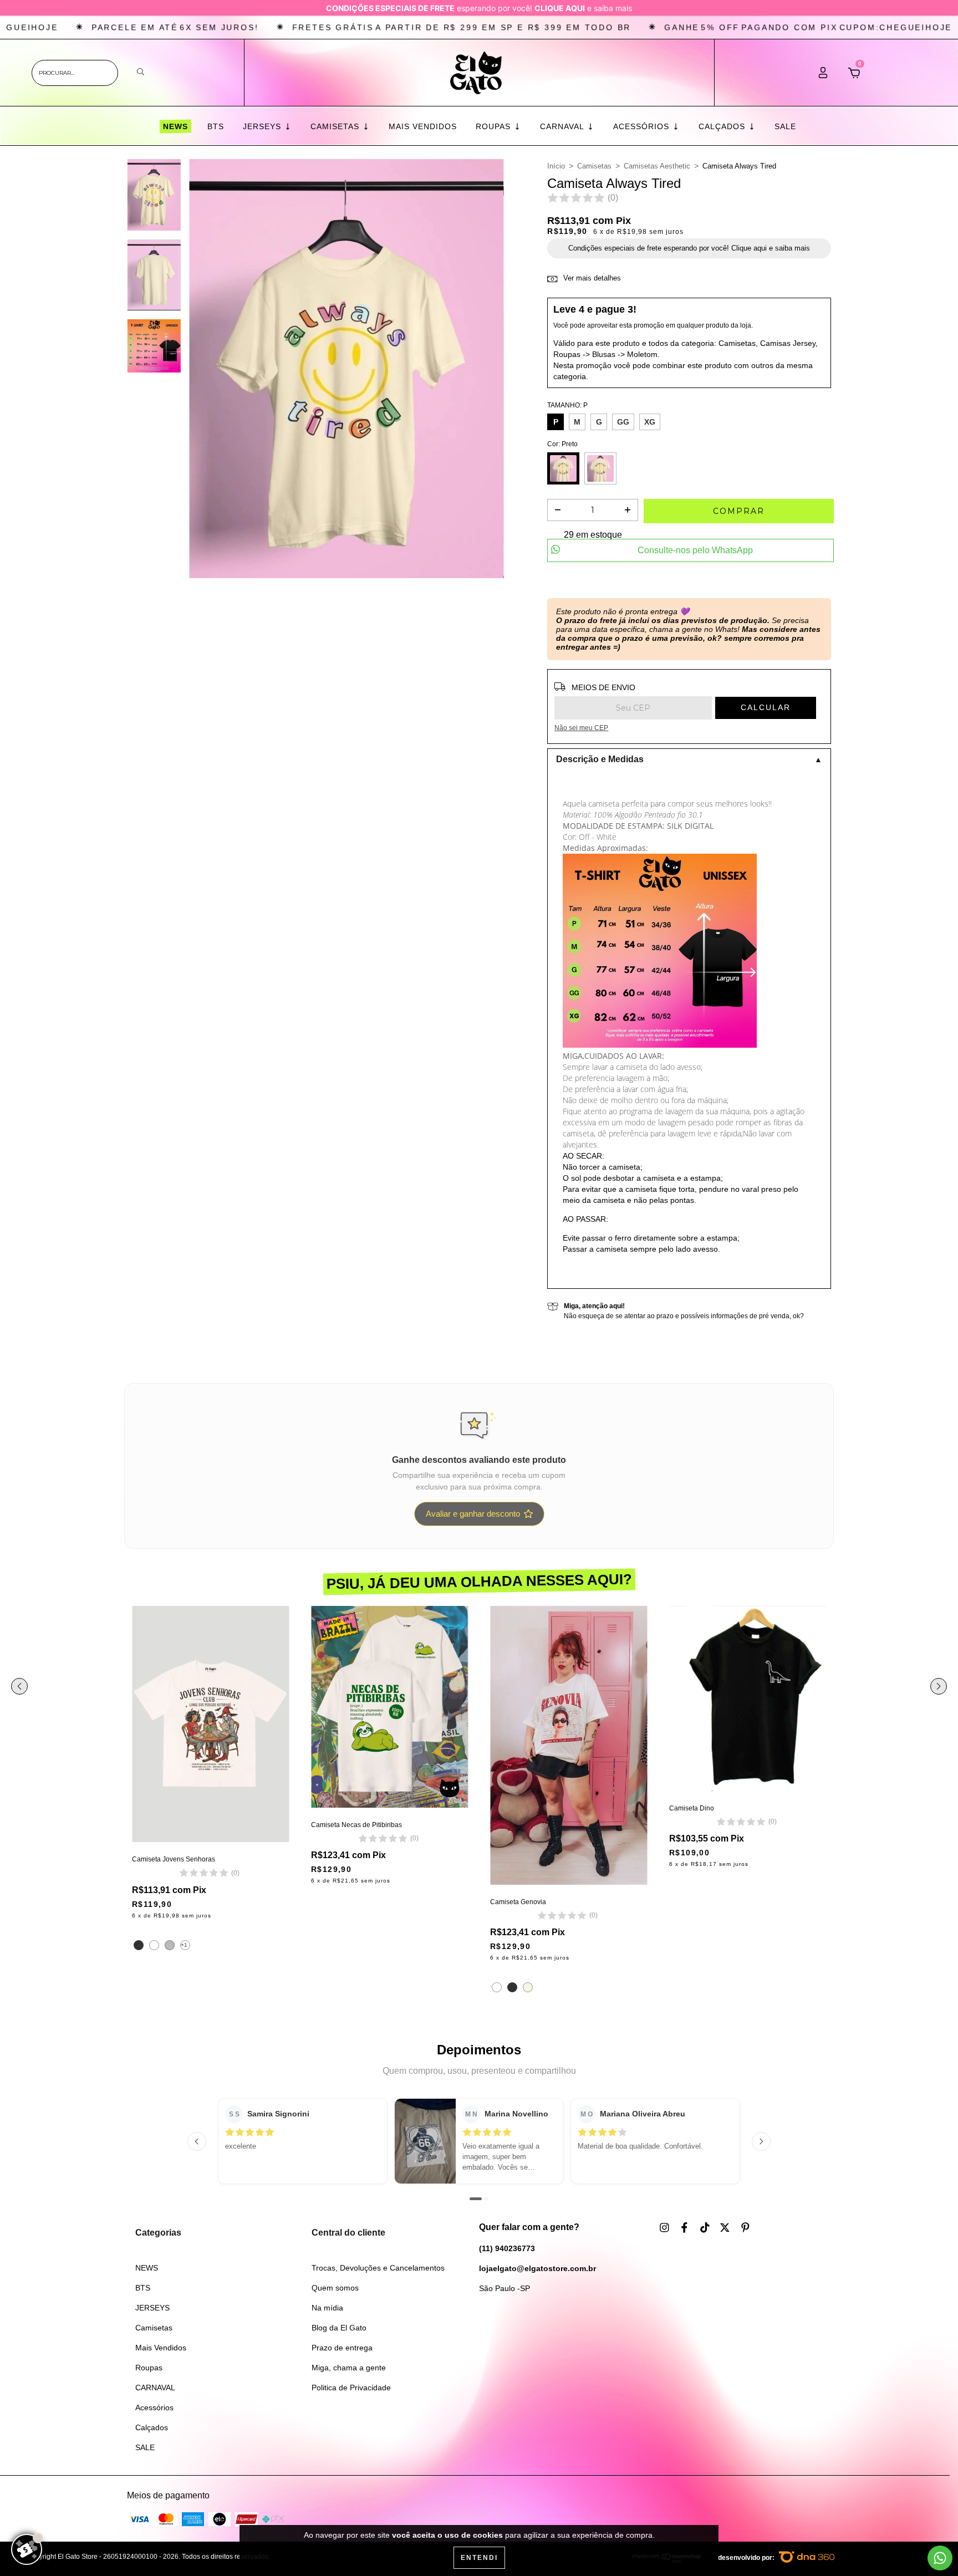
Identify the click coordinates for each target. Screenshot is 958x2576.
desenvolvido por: (747, 2558)
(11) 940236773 (507, 2248)
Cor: (562, 444)
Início (556, 166)
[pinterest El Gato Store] (745, 2228)
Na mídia (327, 2308)
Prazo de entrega (342, 2348)
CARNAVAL (563, 126)
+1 (184, 1945)
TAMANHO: (567, 405)
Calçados (723, 126)
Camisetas (336, 126)
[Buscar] (141, 72)
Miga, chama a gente (349, 2368)
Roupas (495, 126)
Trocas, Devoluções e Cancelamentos (378, 2268)
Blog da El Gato (339, 2328)
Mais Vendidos (423, 126)
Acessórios (643, 126)
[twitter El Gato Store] (726, 2228)
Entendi (479, 2558)
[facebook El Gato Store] (686, 2228)
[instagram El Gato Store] (666, 2228)
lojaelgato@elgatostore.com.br (537, 2268)
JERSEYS (263, 126)
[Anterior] (197, 2141)
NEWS (175, 127)
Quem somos (335, 2288)
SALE (785, 126)
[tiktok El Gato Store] (706, 2228)
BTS (216, 126)
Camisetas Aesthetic (657, 166)
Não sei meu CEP (581, 728)
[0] (854, 76)
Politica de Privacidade (351, 2388)
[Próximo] (761, 2141)
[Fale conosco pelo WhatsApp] (940, 2558)
